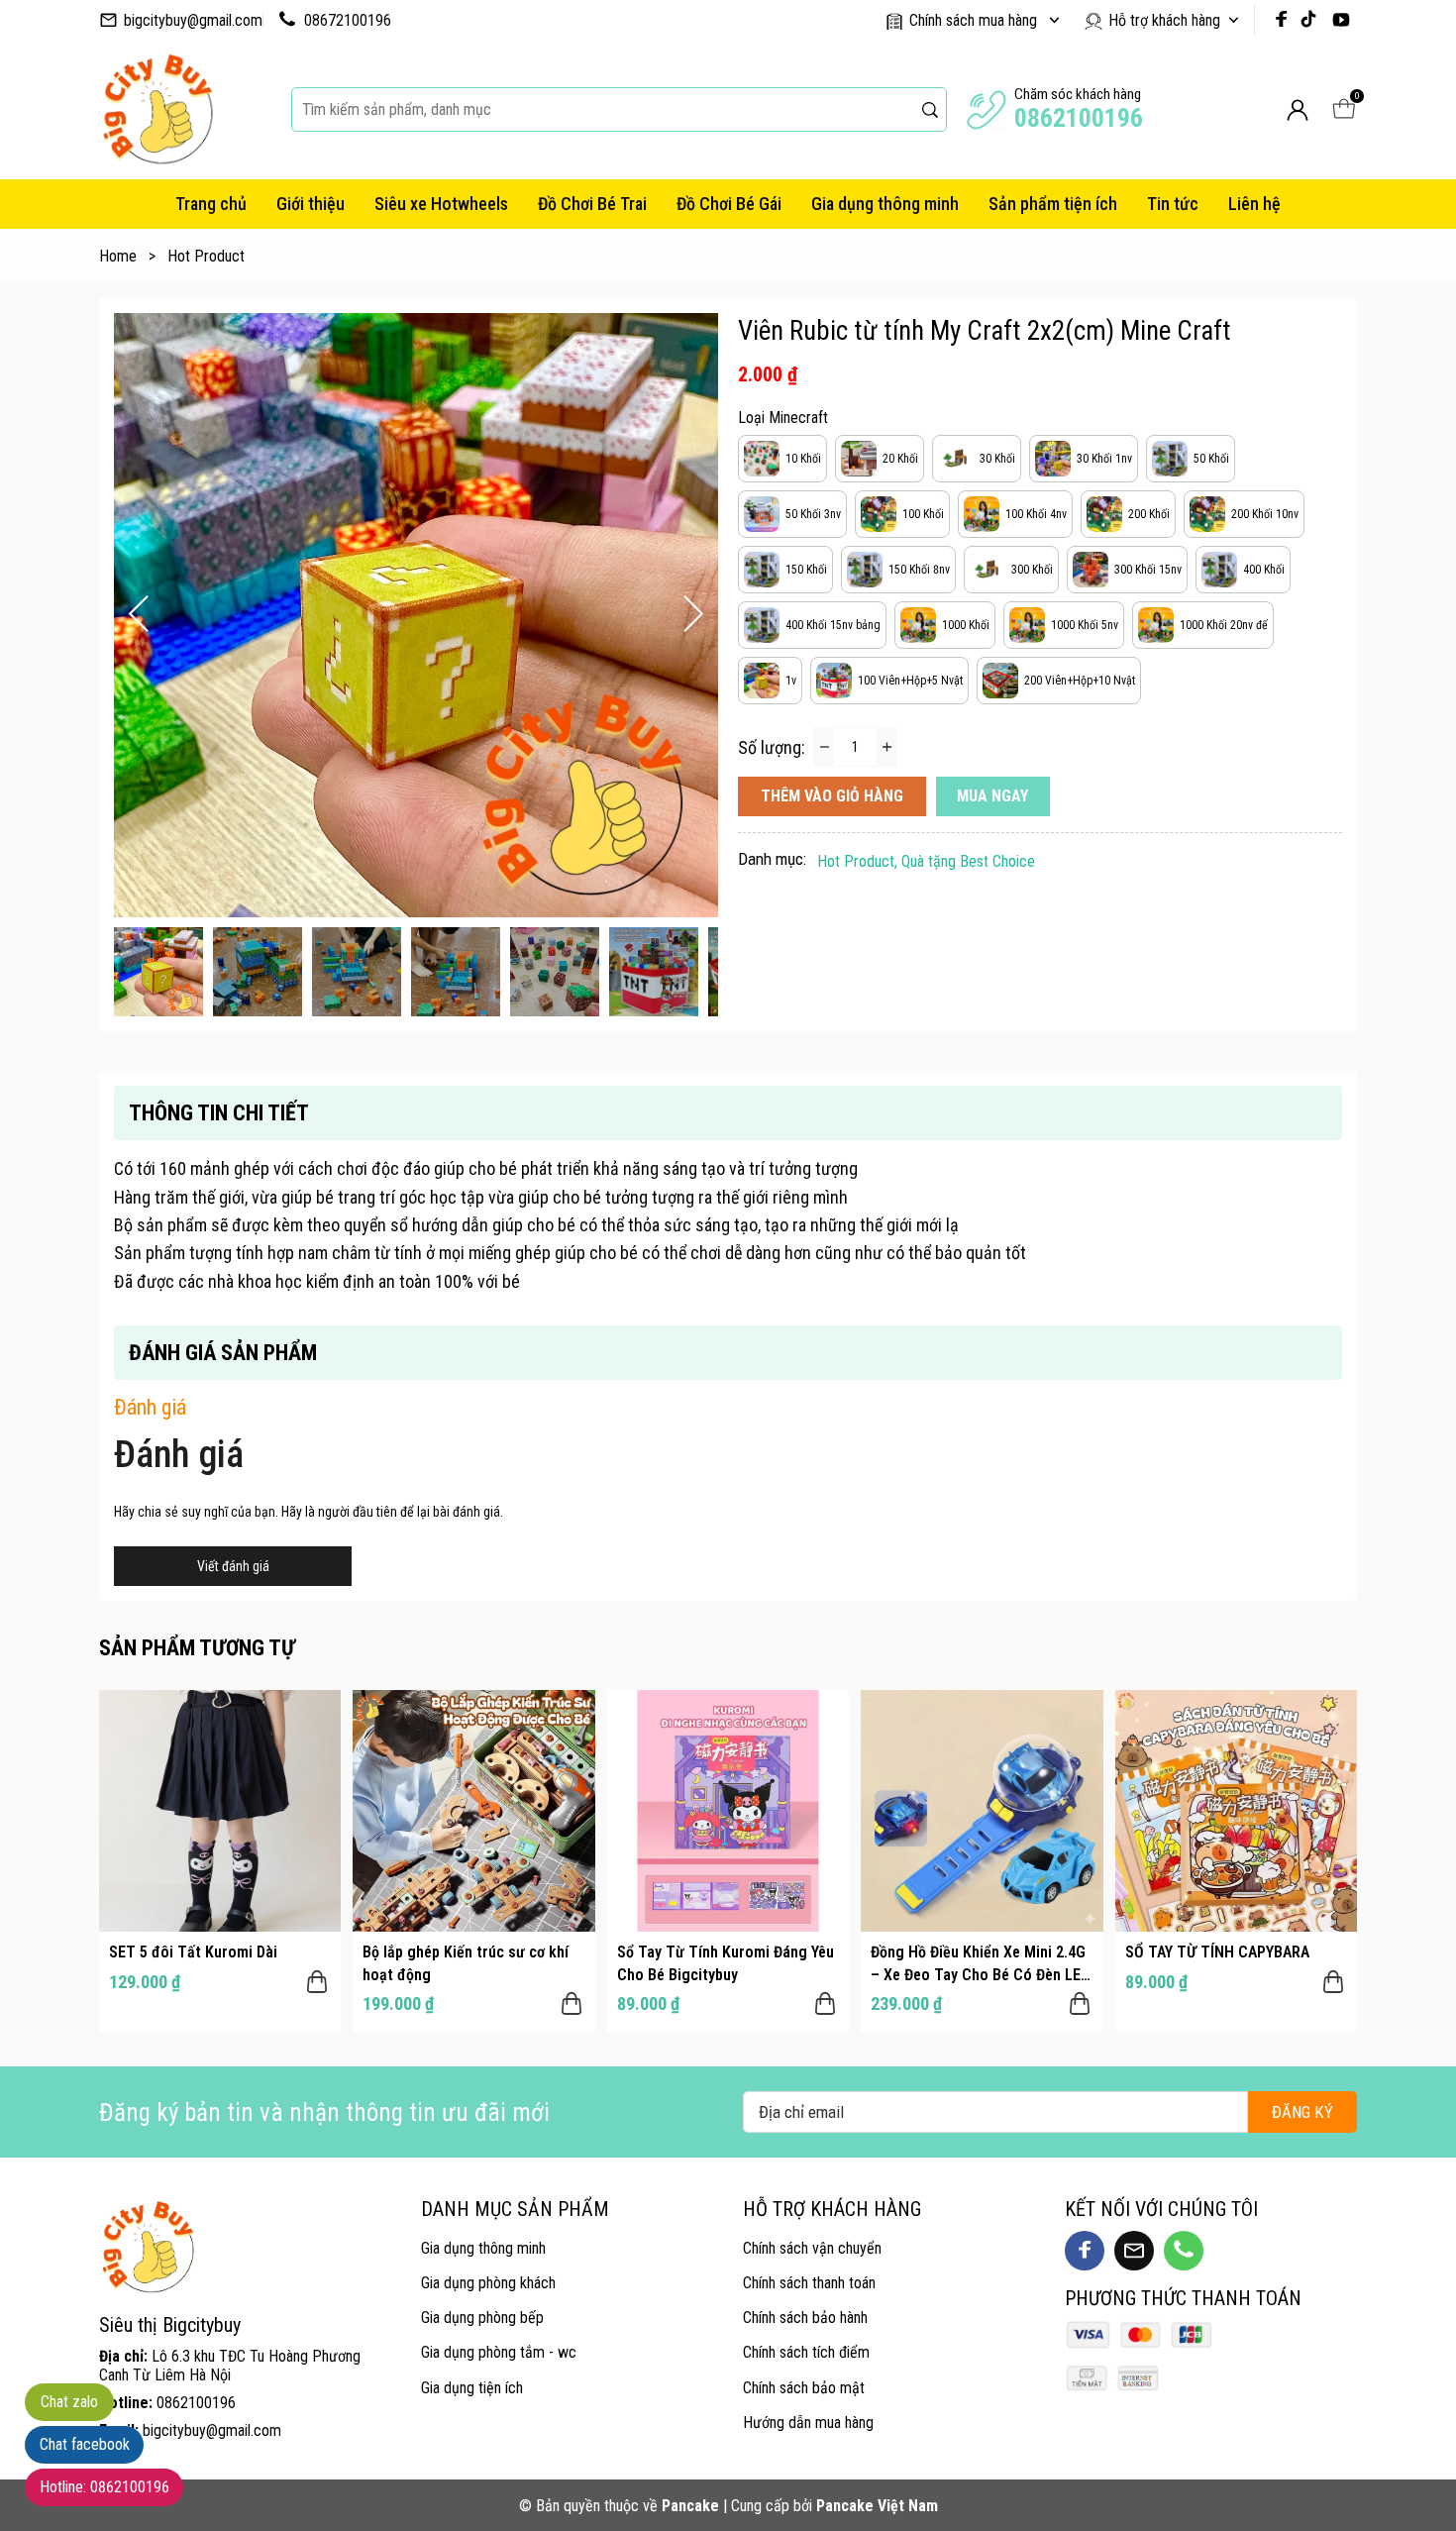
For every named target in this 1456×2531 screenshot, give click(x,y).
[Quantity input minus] (824, 747)
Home (127, 256)
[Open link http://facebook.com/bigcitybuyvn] (1281, 20)
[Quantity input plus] (886, 747)
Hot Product (206, 256)
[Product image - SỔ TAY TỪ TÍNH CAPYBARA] (1236, 1811)
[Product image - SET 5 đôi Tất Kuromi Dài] (220, 1811)
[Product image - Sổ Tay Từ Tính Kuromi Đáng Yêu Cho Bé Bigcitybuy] (728, 1811)
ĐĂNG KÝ (1302, 2112)
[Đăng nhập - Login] (1298, 110)
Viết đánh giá (233, 1566)
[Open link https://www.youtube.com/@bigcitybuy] (1341, 20)
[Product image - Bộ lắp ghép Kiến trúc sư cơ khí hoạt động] (473, 1811)
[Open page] (158, 109)
